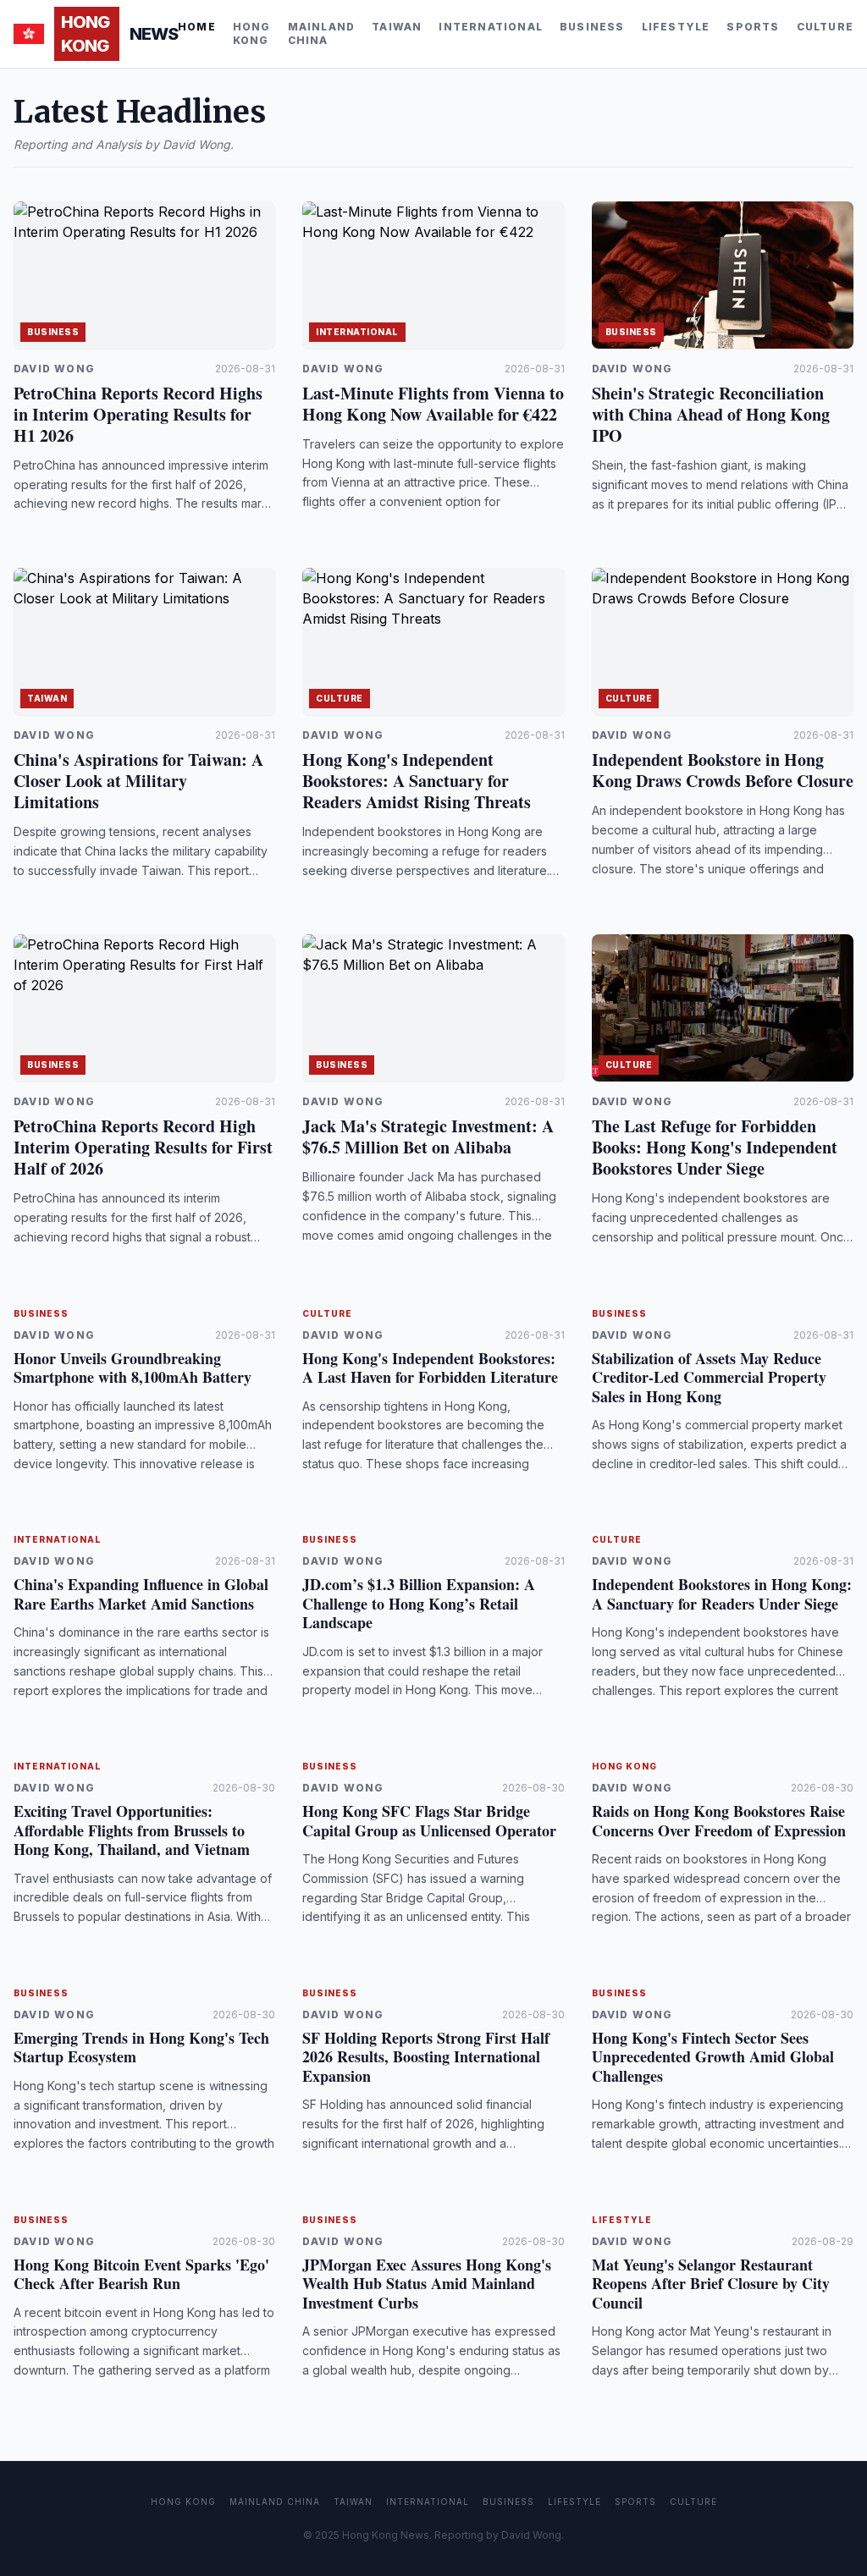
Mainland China (322, 33)
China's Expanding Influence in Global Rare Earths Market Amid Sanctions (141, 1594)
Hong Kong (252, 33)
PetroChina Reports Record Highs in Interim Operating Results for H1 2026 (138, 414)
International (491, 27)
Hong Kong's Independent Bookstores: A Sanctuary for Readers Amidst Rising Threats (417, 781)
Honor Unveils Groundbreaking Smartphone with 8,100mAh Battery (133, 1368)
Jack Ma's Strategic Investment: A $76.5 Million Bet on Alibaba (428, 1137)
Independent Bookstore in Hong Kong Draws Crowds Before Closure (723, 770)
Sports (753, 27)
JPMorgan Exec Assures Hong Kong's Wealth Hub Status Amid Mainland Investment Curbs (427, 2284)
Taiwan (397, 27)
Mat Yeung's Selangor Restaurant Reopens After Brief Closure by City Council (711, 2284)
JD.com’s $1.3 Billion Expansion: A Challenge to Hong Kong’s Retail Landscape (419, 1603)
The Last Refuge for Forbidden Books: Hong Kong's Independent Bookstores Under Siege (715, 1147)
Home (197, 27)
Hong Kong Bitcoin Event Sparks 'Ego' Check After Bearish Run (141, 2274)
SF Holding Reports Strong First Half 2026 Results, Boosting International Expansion (426, 2057)
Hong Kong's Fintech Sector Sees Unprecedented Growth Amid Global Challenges (713, 2057)
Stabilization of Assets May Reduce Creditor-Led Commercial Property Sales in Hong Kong (709, 1377)
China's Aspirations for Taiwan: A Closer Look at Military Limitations (138, 781)
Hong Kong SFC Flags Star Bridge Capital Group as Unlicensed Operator (429, 1821)
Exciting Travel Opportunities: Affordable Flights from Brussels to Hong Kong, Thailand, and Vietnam (132, 1830)
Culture (825, 27)
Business (592, 27)
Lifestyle (676, 27)
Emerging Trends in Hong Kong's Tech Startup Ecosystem (141, 2048)
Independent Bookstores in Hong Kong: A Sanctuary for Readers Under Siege (722, 1594)
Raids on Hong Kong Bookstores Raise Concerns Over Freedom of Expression (719, 1821)
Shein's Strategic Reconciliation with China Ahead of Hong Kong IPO (711, 414)
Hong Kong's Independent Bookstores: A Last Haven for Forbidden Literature (430, 1368)
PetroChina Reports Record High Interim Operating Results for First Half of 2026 (143, 1147)
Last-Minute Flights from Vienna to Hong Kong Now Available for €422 (433, 404)
